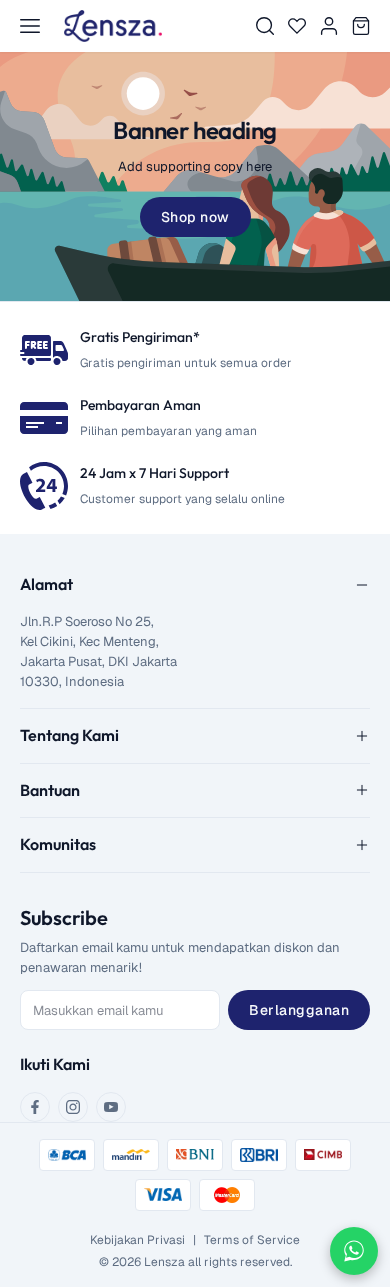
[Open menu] (30, 26)
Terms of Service (252, 1240)
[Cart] (361, 26)
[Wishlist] (297, 26)
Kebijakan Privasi (137, 1240)
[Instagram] (73, 1107)
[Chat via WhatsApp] (354, 1251)
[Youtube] (111, 1107)
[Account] (329, 26)
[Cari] (265, 26)
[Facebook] (35, 1107)
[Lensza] (113, 26)
